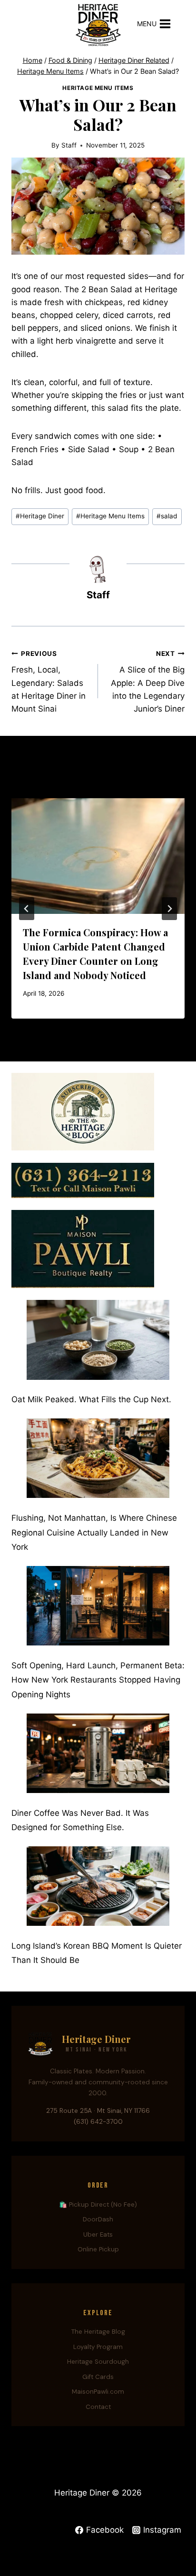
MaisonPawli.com (98, 2392)
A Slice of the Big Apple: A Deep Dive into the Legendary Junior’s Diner (148, 682)
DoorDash (98, 2219)
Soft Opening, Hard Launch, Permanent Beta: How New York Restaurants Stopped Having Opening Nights (98, 1680)
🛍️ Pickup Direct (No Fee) (98, 2204)
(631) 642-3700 (98, 2122)
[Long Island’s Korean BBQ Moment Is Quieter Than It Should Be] (98, 1886)
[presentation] (98, 856)
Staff (69, 145)
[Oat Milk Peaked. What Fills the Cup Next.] (98, 1340)
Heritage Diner (40, 516)
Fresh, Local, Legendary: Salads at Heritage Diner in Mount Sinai (49, 682)
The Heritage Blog (98, 2332)
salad (167, 516)
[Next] (169, 909)
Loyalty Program (98, 2347)
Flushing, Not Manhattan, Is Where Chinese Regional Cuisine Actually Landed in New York (94, 1532)
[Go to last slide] (27, 909)
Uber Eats (98, 2234)
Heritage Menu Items (98, 88)
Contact (98, 2407)
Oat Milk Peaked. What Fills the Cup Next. (91, 1399)
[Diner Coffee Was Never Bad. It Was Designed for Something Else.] (98, 1753)
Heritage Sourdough (98, 2362)
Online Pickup (98, 2249)
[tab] (79, 1027)
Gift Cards (98, 2377)
